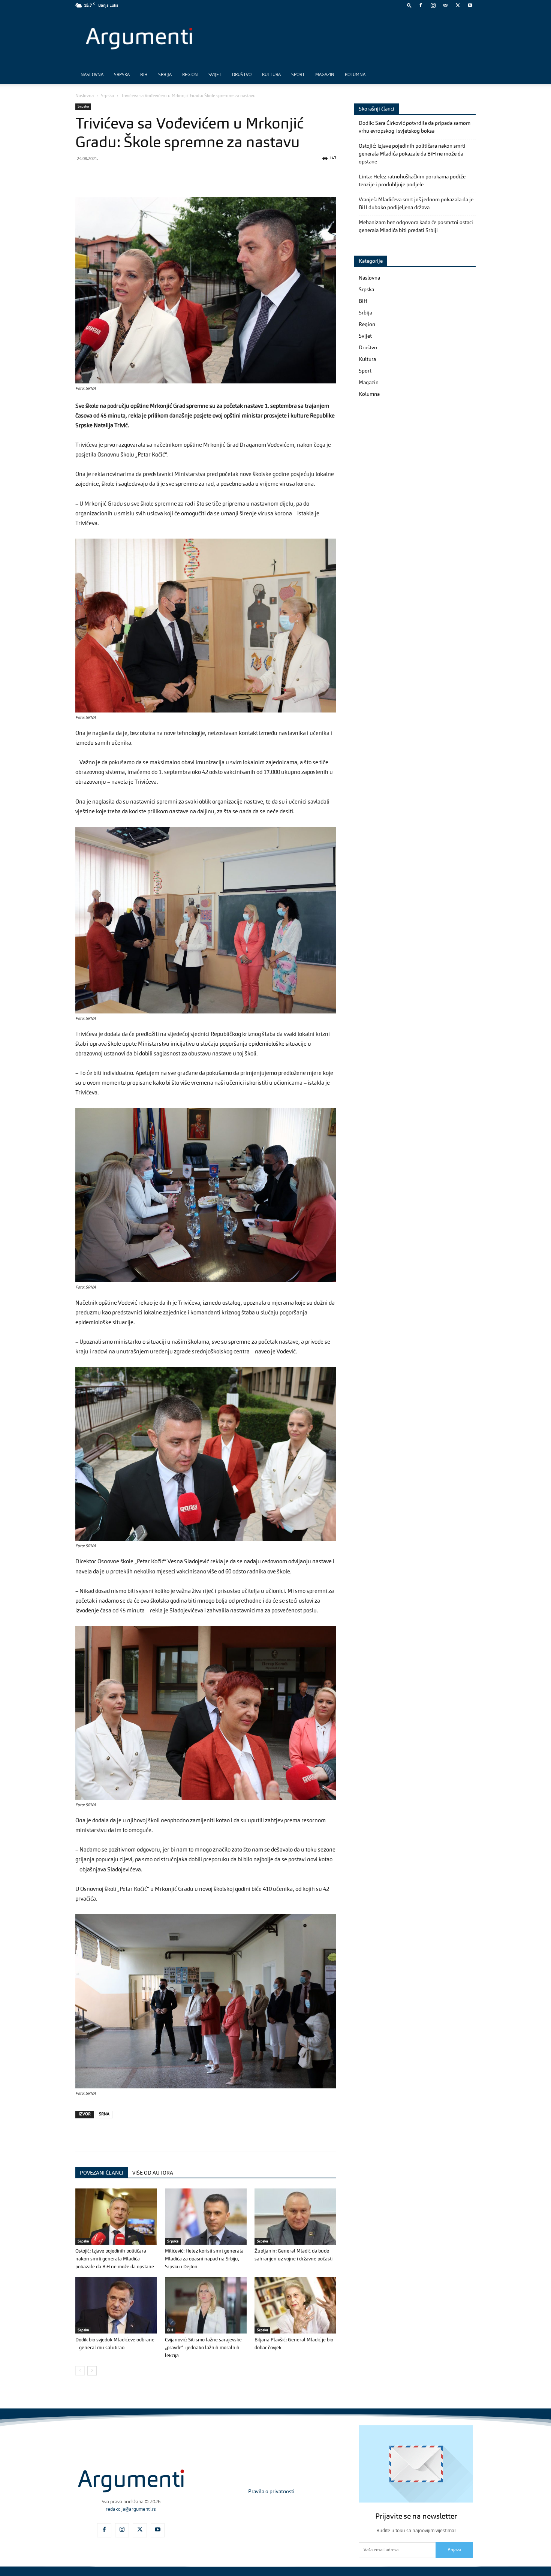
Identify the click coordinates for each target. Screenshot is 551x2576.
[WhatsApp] (117, 175)
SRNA (104, 2114)
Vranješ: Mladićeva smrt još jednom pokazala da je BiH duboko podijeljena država (416, 204)
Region (190, 75)
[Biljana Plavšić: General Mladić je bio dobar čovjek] (295, 2305)
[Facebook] (421, 5)
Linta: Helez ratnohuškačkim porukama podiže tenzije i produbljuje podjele (412, 181)
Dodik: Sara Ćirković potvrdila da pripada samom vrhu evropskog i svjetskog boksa (415, 127)
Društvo (242, 75)
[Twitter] (458, 5)
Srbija (165, 75)
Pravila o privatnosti (271, 2492)
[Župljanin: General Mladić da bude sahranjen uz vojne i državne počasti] (295, 2217)
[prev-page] (80, 2371)
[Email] (169, 175)
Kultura (271, 75)
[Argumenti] (131, 2481)
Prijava (454, 2550)
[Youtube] (470, 5)
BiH (144, 75)
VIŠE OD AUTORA (153, 2173)
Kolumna (355, 75)
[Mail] (445, 5)
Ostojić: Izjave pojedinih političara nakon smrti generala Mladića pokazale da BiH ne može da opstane (115, 2259)
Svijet (215, 75)
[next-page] (92, 2371)
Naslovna (92, 75)
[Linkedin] (152, 175)
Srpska (122, 75)
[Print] (186, 175)
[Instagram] (433, 5)
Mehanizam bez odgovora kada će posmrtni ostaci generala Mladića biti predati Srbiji (416, 227)
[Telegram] (135, 175)
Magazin (325, 75)
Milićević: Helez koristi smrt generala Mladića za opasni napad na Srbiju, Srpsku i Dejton (204, 2259)
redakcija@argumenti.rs (131, 2509)
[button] (409, 5)
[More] (204, 175)
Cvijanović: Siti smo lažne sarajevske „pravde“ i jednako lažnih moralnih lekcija (203, 2348)
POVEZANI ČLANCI (102, 2173)
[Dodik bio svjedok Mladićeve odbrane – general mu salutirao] (116, 2305)
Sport (298, 75)
